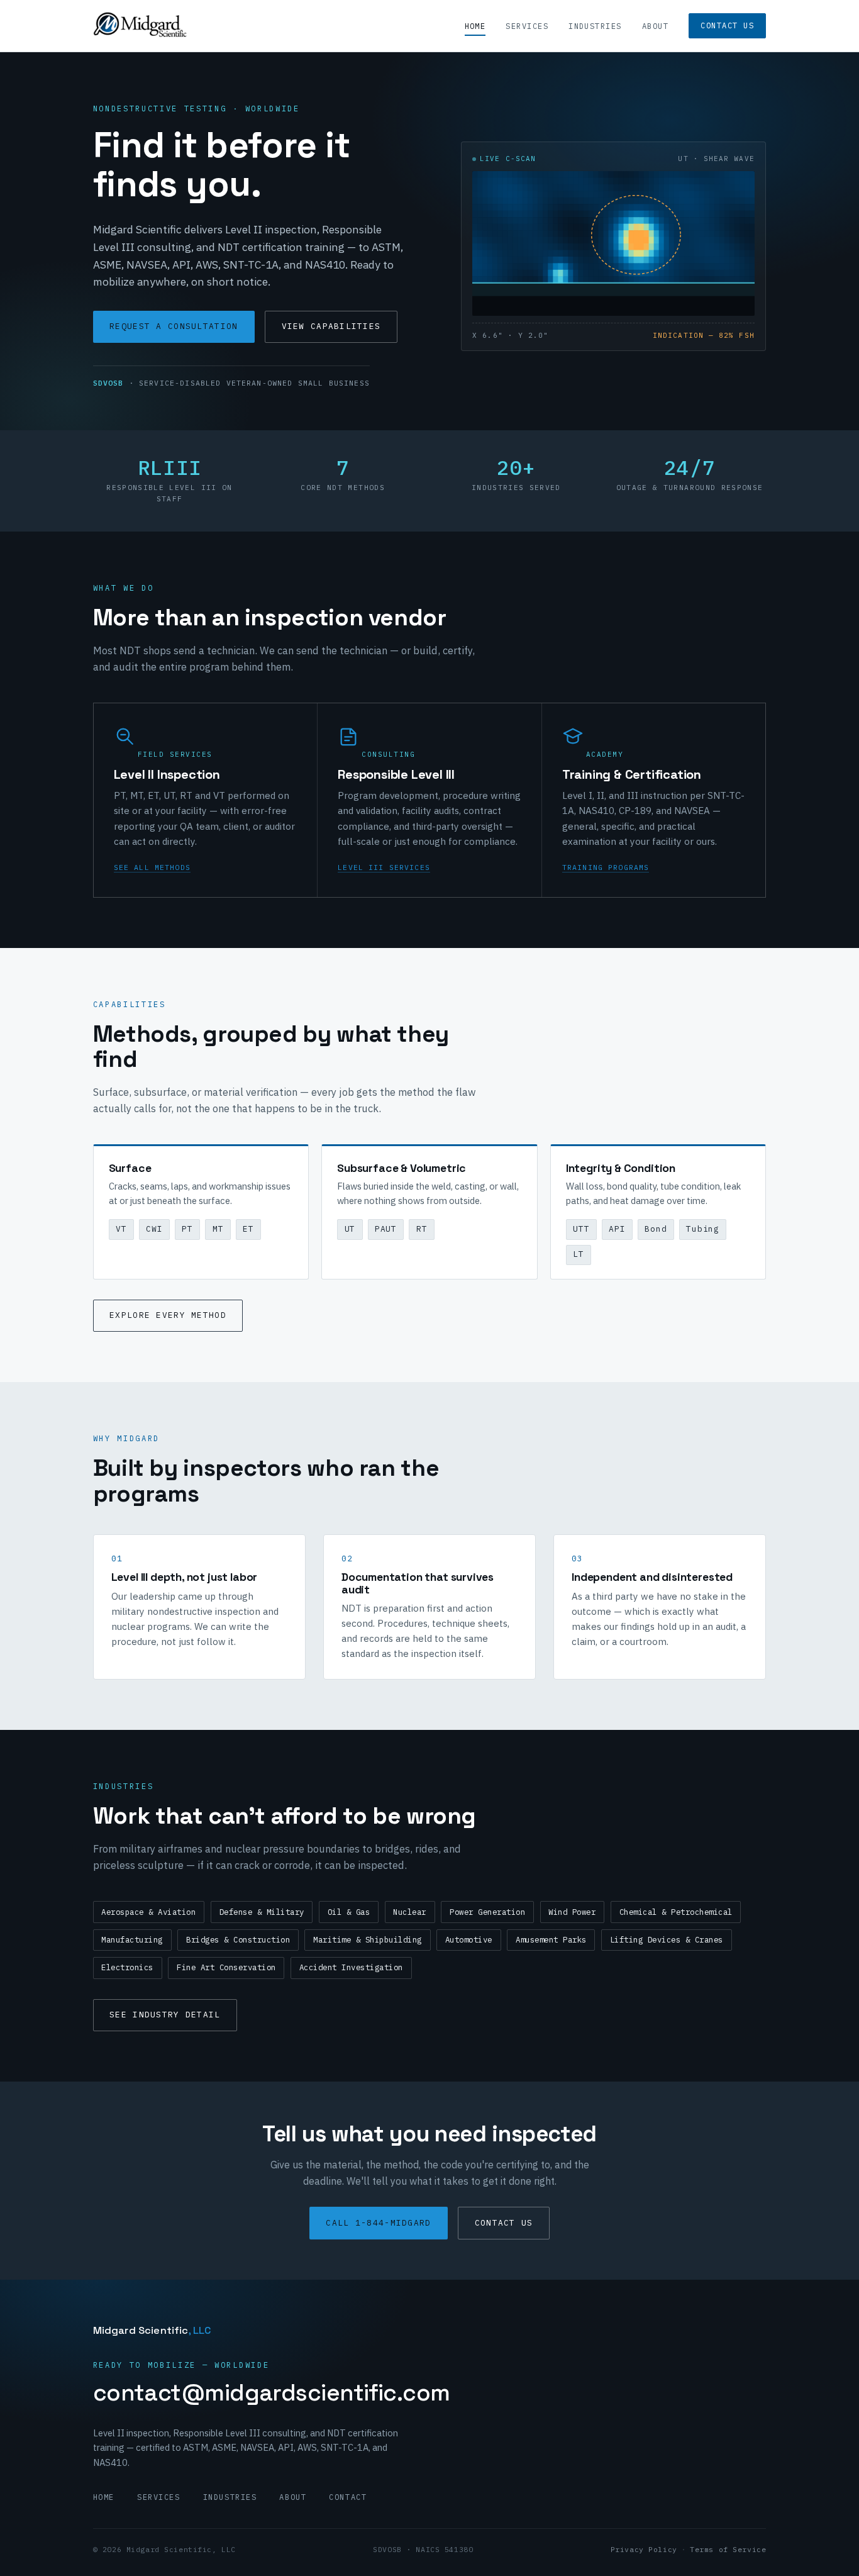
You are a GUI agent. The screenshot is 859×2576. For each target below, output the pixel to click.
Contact (348, 2497)
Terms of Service (728, 2549)
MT (218, 1229)
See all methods (152, 867)
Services (527, 26)
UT (350, 1229)
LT (579, 1254)
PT (187, 1229)
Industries (595, 26)
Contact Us (727, 25)
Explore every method (168, 1315)
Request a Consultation (174, 326)
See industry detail (165, 2015)
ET (248, 1229)
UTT (581, 1229)
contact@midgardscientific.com (272, 2393)
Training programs (606, 867)
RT (422, 1229)
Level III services (384, 867)
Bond (656, 1229)
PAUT (386, 1229)
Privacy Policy (644, 2549)
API (617, 1229)
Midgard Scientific (152, 2330)
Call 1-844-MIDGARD (378, 2223)
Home (475, 26)
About (655, 26)
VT (121, 1229)
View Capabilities (331, 326)
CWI (154, 1229)
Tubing (703, 1229)
